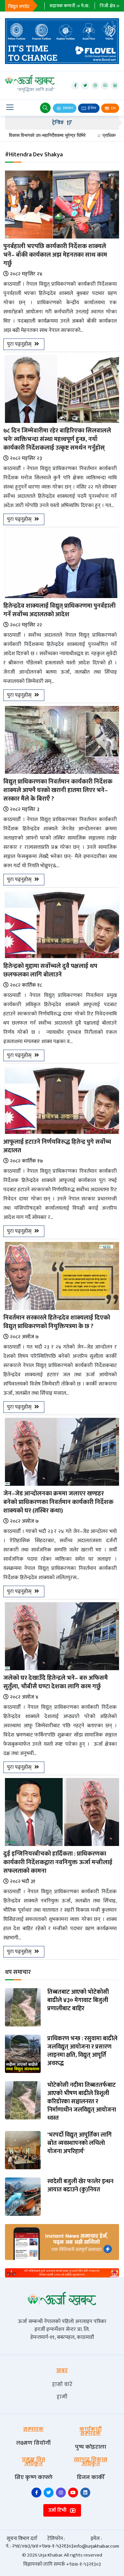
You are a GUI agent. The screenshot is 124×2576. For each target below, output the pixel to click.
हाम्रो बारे (62, 2384)
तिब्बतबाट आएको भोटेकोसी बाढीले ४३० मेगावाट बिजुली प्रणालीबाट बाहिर (78, 2001)
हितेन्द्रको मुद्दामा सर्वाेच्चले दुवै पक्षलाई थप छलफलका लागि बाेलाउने (50, 970)
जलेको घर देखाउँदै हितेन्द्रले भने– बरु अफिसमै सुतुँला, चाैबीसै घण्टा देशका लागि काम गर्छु (56, 1682)
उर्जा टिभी (58, 2510)
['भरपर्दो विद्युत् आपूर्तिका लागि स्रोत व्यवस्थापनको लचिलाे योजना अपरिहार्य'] (23, 2150)
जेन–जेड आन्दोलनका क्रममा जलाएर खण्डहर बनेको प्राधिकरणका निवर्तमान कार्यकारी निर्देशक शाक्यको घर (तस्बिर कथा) (58, 1502)
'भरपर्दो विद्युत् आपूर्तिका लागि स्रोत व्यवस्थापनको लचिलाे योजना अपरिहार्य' (80, 2144)
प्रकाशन (68, 108)
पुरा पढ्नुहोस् (20, 344)
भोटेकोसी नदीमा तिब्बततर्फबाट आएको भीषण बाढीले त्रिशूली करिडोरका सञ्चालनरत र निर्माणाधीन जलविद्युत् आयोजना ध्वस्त (82, 2102)
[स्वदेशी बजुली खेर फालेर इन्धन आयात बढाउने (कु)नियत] (23, 2196)
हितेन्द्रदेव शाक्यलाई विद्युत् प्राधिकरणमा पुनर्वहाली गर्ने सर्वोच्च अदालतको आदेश (60, 610)
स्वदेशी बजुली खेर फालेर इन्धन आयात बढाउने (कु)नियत (80, 2186)
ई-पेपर (92, 108)
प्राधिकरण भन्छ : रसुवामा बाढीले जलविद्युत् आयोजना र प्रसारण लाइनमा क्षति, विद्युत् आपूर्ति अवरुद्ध (82, 2051)
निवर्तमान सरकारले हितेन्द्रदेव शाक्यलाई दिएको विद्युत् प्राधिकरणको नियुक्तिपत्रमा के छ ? (57, 1322)
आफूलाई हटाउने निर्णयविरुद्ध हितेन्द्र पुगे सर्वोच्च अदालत (57, 1146)
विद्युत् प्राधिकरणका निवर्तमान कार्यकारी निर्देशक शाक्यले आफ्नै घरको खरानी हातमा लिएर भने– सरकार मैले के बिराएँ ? (58, 790)
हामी (62, 2397)
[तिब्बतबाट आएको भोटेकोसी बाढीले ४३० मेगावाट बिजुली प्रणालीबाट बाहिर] (23, 2007)
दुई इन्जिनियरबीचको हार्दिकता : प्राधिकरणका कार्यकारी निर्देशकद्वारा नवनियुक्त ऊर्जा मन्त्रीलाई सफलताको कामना (58, 1862)
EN (113, 108)
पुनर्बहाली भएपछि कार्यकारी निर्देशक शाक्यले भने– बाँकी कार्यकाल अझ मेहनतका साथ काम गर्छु (55, 255)
